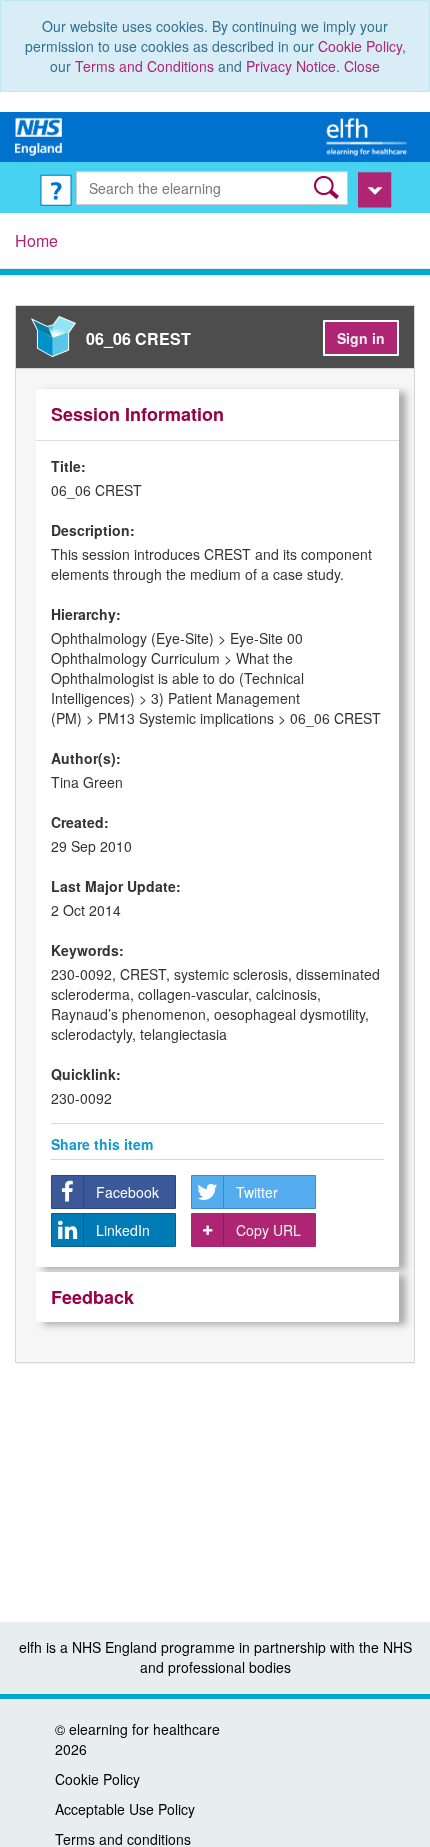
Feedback (92, 1297)
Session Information (137, 414)
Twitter (257, 1192)
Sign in (361, 338)
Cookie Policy (360, 46)
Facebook (127, 1192)
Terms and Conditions (144, 66)
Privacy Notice (291, 66)
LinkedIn (123, 1230)
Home (36, 240)
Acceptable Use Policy (125, 1809)
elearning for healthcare (144, 1729)
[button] (328, 187)
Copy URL (268, 1230)
